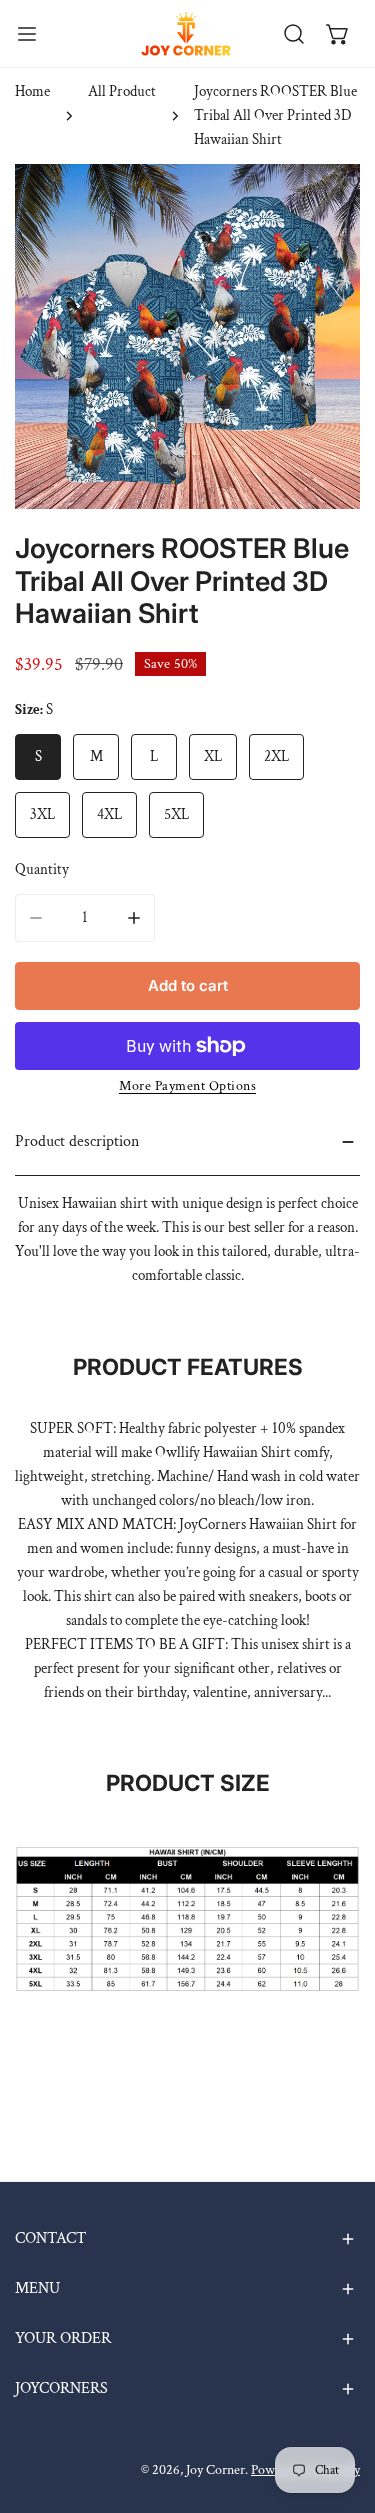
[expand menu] (27, 33)
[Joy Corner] (186, 33)
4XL (109, 814)
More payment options (187, 1086)
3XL (42, 814)
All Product (122, 91)
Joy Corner (215, 2470)
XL (213, 756)
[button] (338, 34)
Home (32, 91)
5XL (176, 814)
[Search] (294, 34)
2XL (276, 756)
